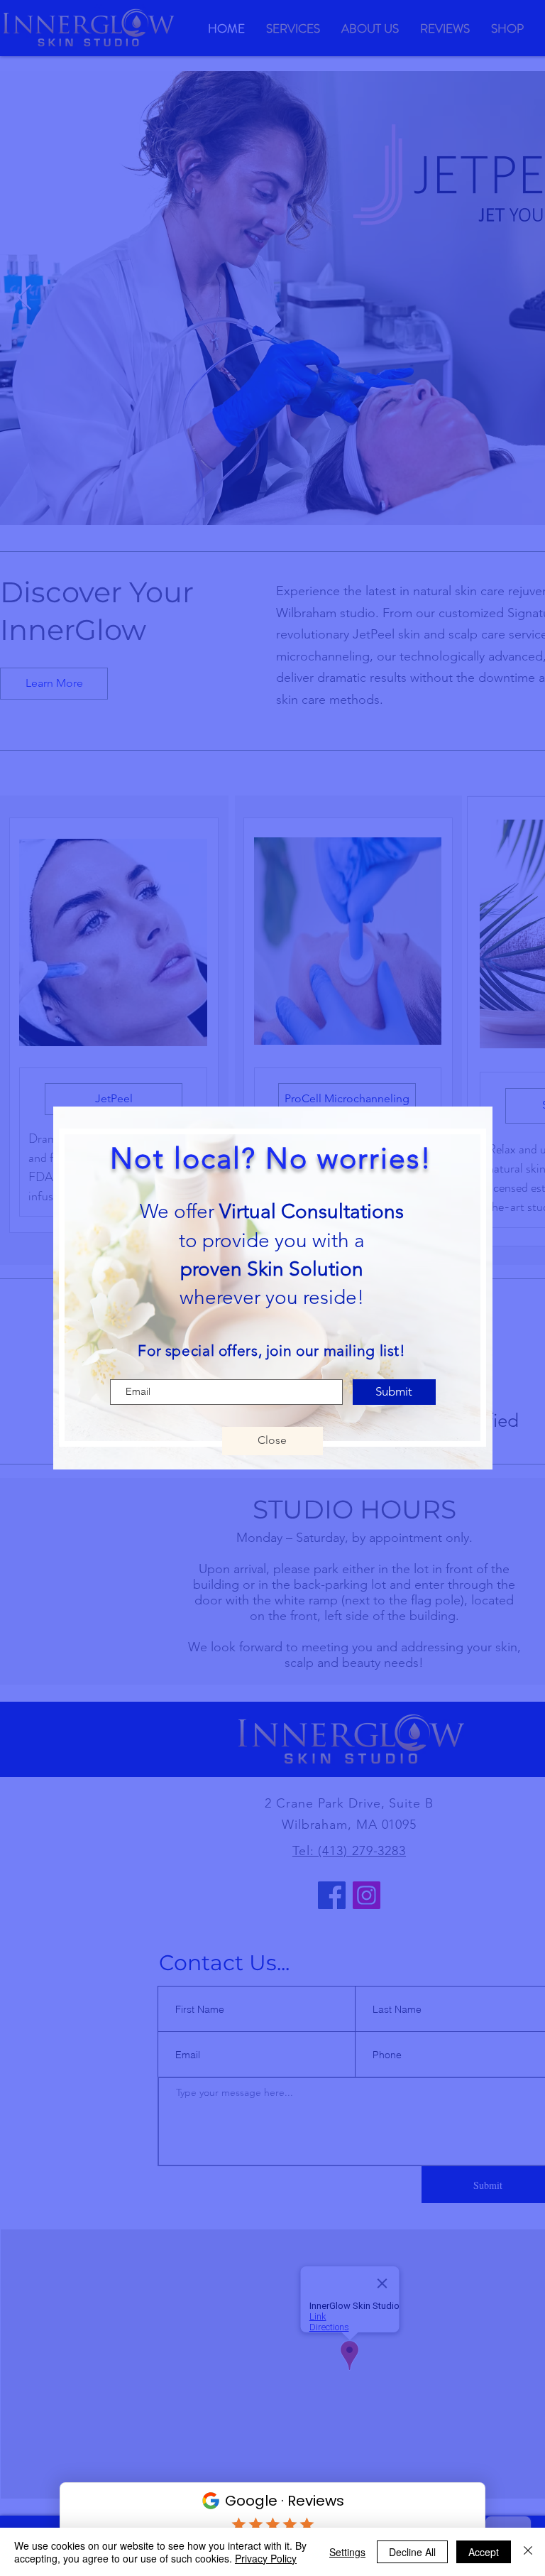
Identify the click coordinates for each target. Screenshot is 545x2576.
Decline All (412, 2552)
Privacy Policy (266, 2558)
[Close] (528, 2552)
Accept (484, 2552)
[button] (272, 1441)
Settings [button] (347, 2552)
